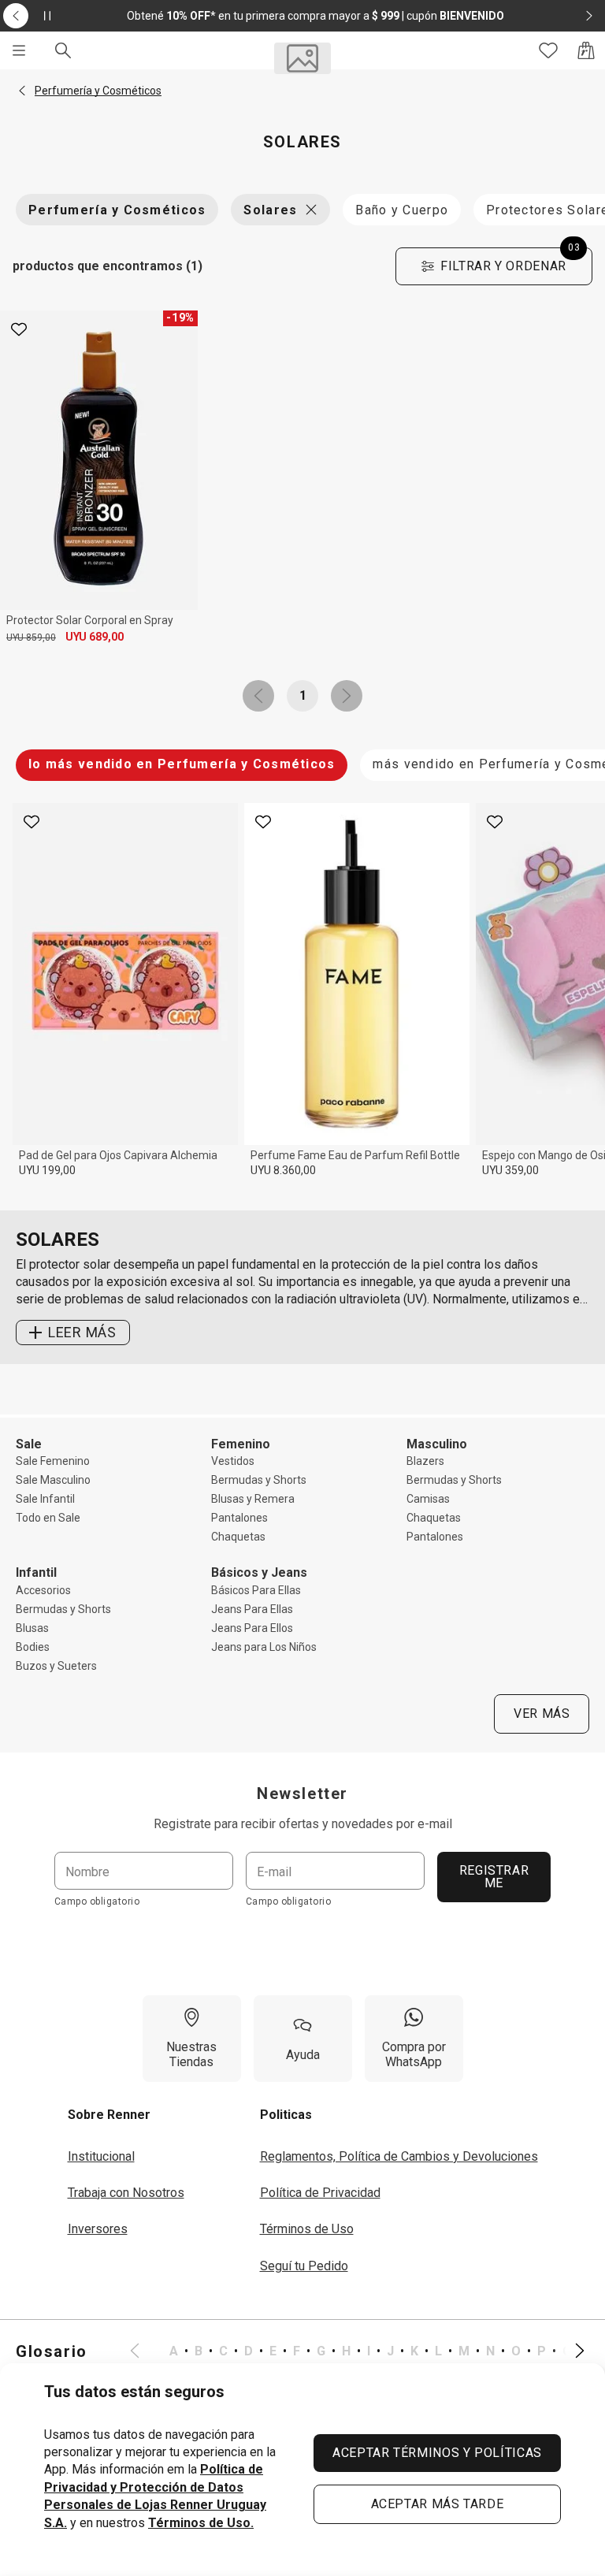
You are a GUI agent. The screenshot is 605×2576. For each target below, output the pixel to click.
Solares (270, 210)
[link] (258, 696)
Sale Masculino (53, 1480)
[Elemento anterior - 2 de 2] (16, 16)
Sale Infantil (45, 1499)
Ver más (542, 1714)
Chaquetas (238, 1537)
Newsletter (302, 1794)
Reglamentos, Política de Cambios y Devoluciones (399, 2156)
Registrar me (494, 1877)
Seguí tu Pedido (304, 2266)
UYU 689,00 (95, 637)
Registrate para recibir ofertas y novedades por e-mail (303, 1824)
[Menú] (19, 50)
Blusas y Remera (253, 1499)
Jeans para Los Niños (264, 1647)
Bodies (33, 1647)
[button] (22, 91)
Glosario (52, 2351)
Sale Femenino (53, 1461)
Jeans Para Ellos (252, 1628)
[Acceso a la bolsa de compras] (586, 50)
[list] (357, 2351)
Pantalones (239, 1518)
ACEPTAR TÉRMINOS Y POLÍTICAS (437, 2453)
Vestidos (233, 1461)
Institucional (101, 2156)
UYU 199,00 (47, 1170)
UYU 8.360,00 (283, 1170)
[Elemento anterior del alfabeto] (144, 2351)
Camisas (428, 1499)
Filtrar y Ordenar (510, 260)
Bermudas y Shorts (259, 1480)
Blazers (425, 1461)
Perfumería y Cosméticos (117, 210)
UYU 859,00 (31, 637)
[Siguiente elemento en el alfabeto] (570, 2351)
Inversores (98, 2229)
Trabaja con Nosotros (126, 2193)
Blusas (32, 1628)
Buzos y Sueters (56, 1666)
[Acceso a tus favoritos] (548, 50)
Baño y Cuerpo (402, 210)
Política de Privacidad (320, 2193)
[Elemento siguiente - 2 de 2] (589, 16)
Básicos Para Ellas (256, 1590)
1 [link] (303, 695)
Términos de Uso (307, 2229)
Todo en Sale (48, 1518)
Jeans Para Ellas (252, 1609)
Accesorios (43, 1590)
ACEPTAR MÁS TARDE (438, 2504)
